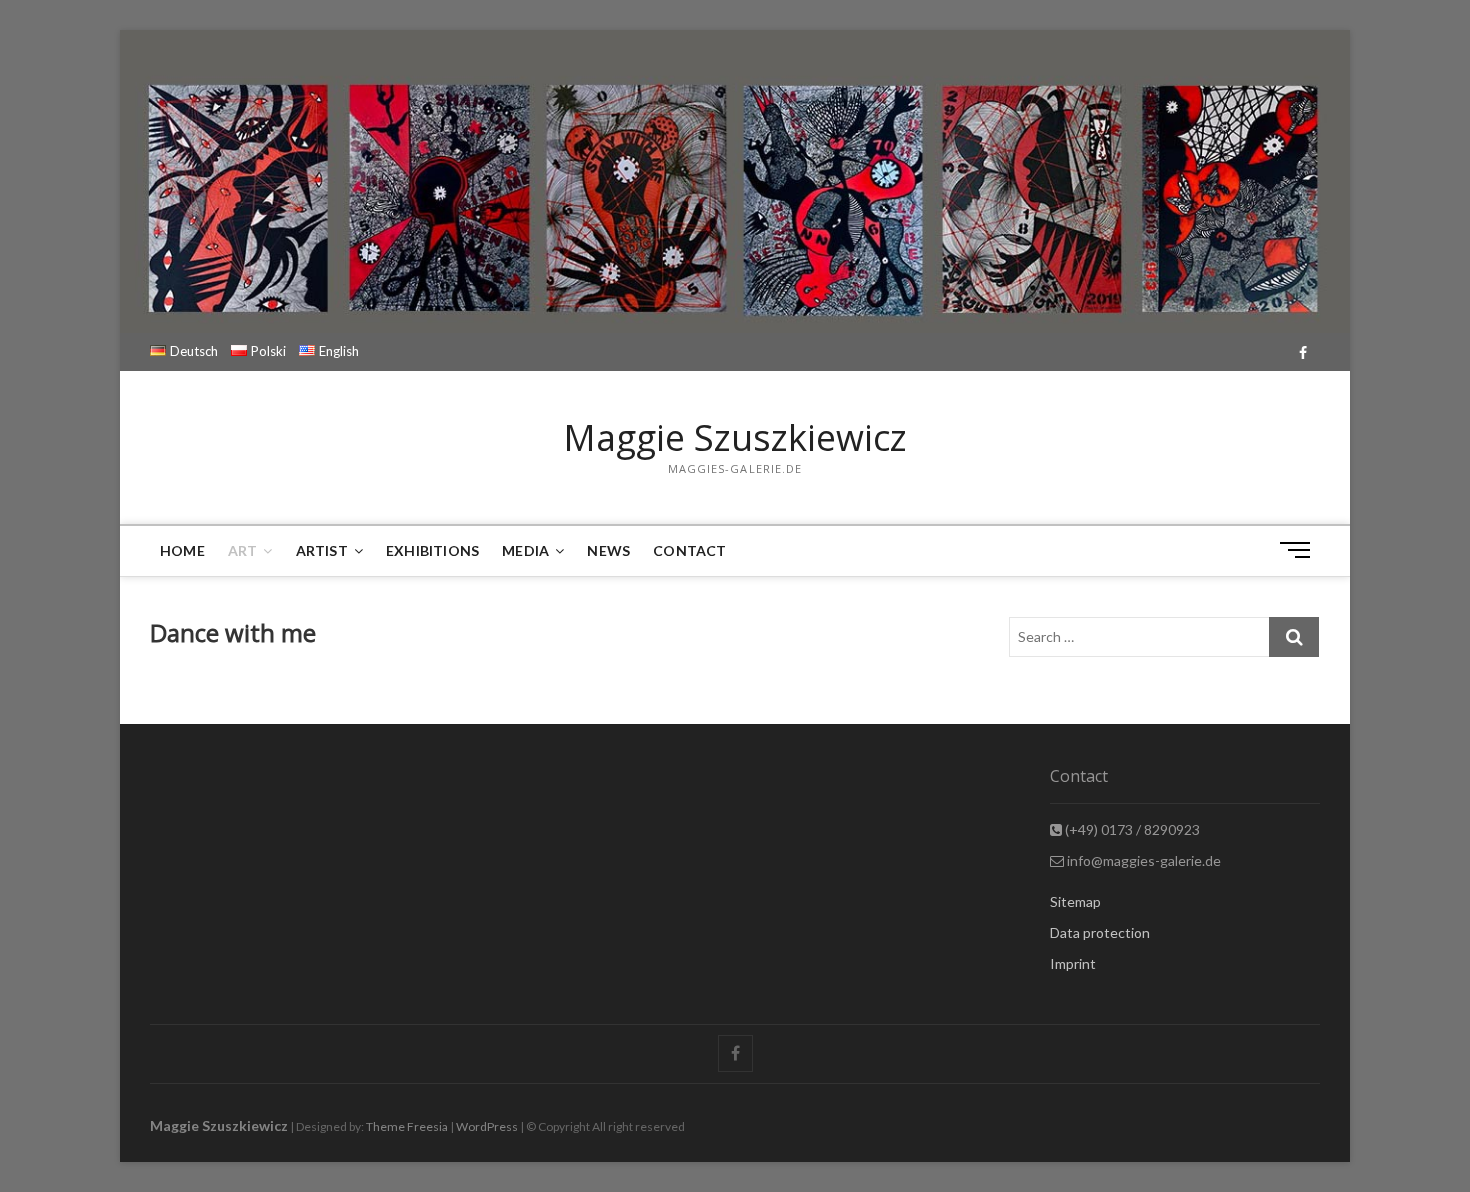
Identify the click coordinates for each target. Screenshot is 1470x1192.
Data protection (1100, 932)
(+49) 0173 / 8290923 (1131, 829)
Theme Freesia (407, 1126)
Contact (689, 550)
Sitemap (1075, 901)
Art (243, 550)
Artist (322, 550)
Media (525, 550)
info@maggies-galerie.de (1142, 860)
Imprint (1073, 963)
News (608, 550)
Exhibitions (432, 550)
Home (182, 550)
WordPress (487, 1126)
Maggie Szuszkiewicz (735, 438)
